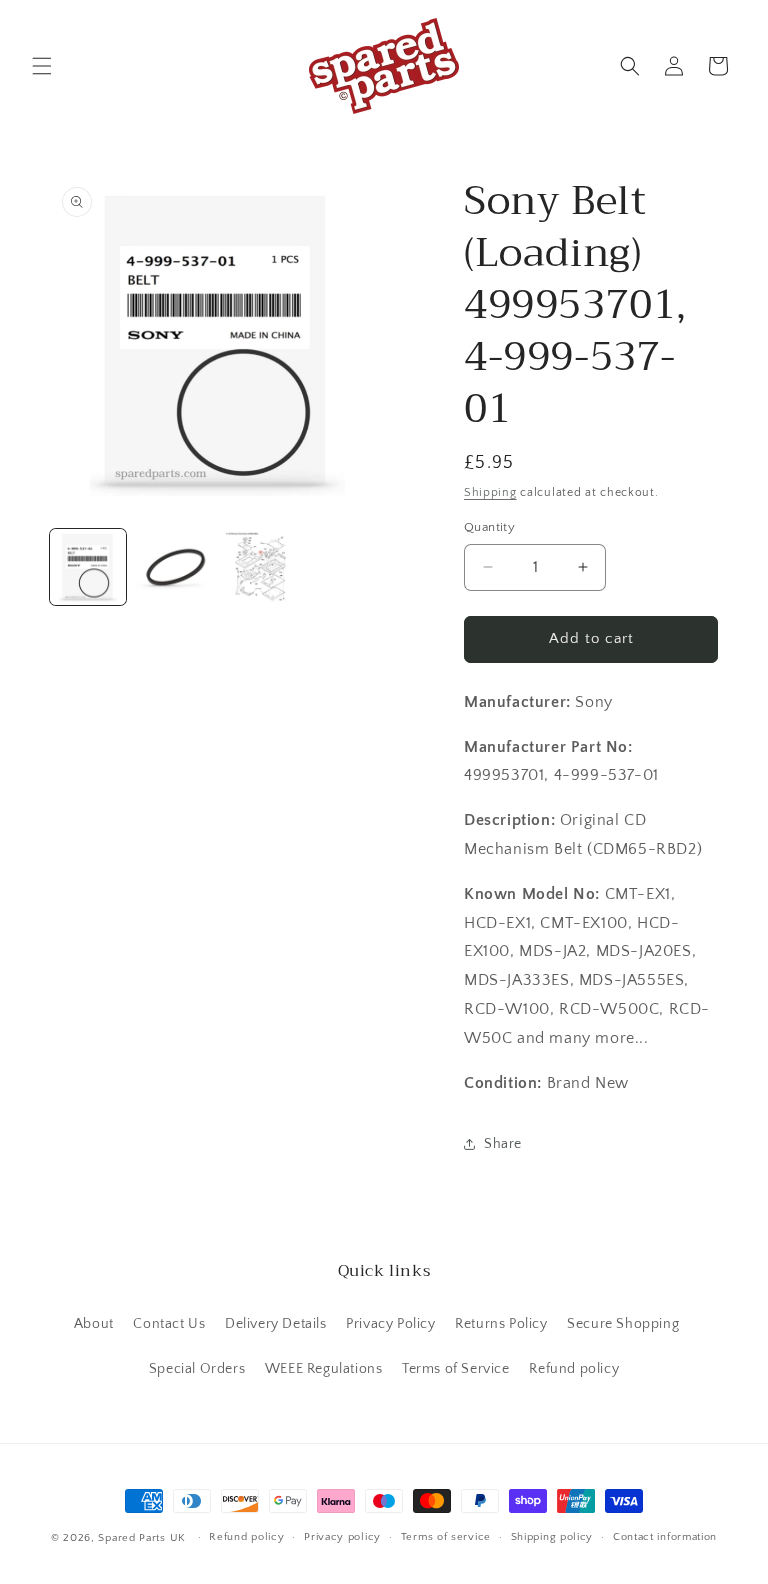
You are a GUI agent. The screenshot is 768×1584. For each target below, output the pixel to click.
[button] (42, 66)
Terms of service (446, 1537)
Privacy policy (342, 1537)
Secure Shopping (623, 1324)
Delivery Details (276, 1324)
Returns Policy (501, 1324)
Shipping (490, 492)
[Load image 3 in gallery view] (260, 567)
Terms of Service (456, 1369)
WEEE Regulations (324, 1369)
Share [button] (503, 1144)
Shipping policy (552, 1537)
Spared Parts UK (142, 1538)
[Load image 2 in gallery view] (174, 567)
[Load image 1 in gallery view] (88, 567)
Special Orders (197, 1369)
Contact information (665, 1537)
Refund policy (574, 1369)
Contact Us (169, 1324)
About (94, 1324)
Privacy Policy (390, 1324)
